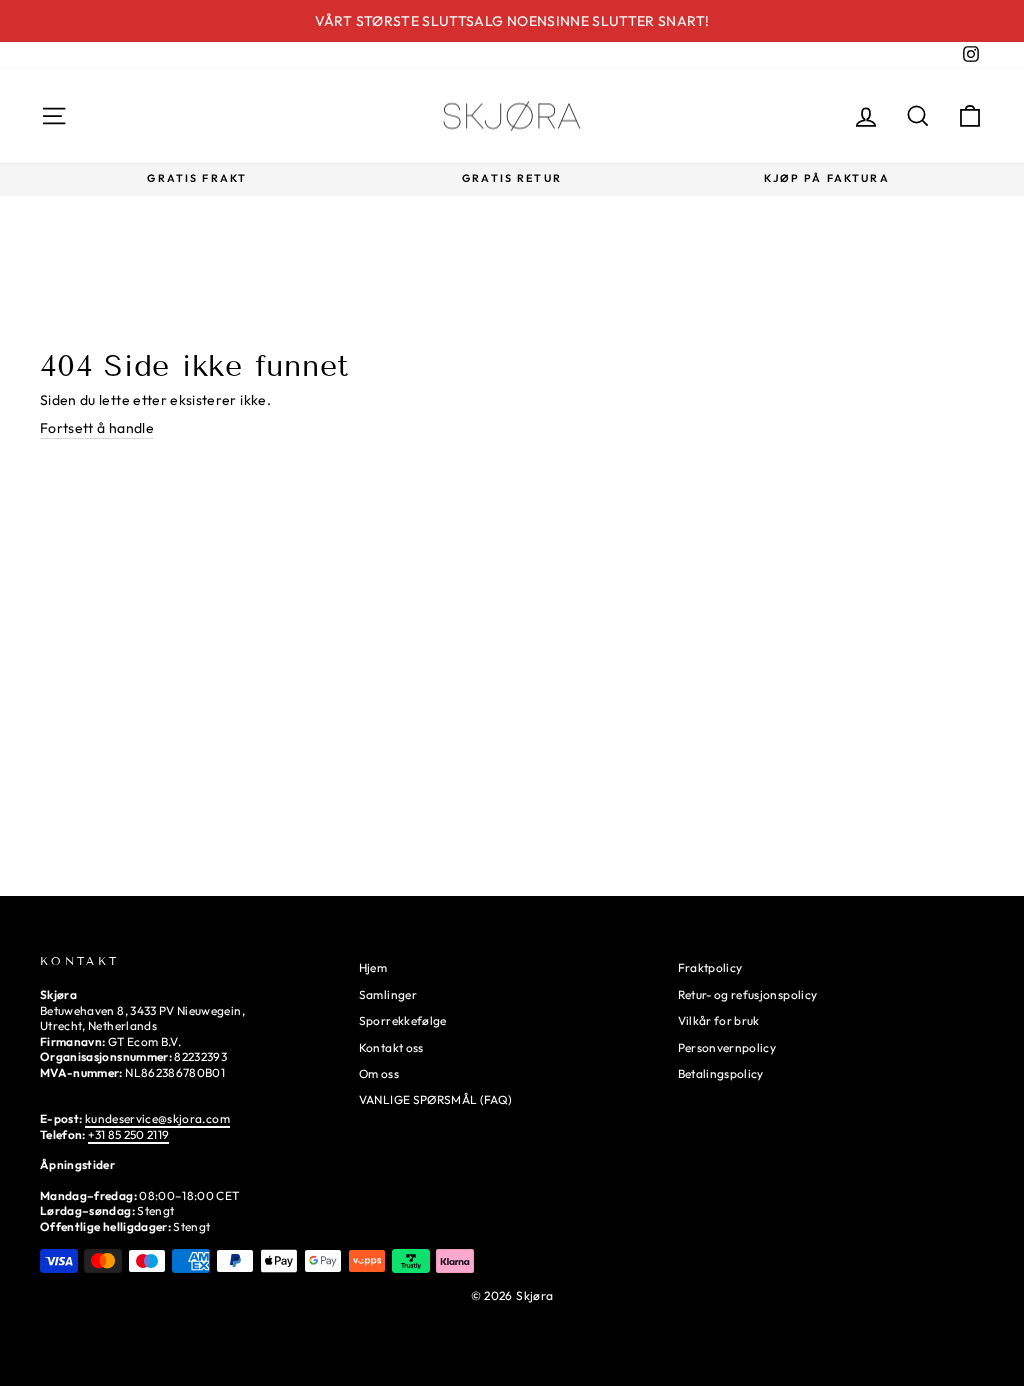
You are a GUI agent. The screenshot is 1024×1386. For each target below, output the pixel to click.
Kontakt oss (391, 1047)
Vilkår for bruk (719, 1020)
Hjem (373, 967)
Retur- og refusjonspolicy (748, 994)
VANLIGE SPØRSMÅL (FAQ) (436, 1099)
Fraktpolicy (710, 967)
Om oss (379, 1073)
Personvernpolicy (727, 1047)
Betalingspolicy (721, 1073)
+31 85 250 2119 (128, 1134)
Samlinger (388, 994)
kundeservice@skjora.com (157, 1118)
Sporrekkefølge (403, 1020)
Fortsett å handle (97, 428)
